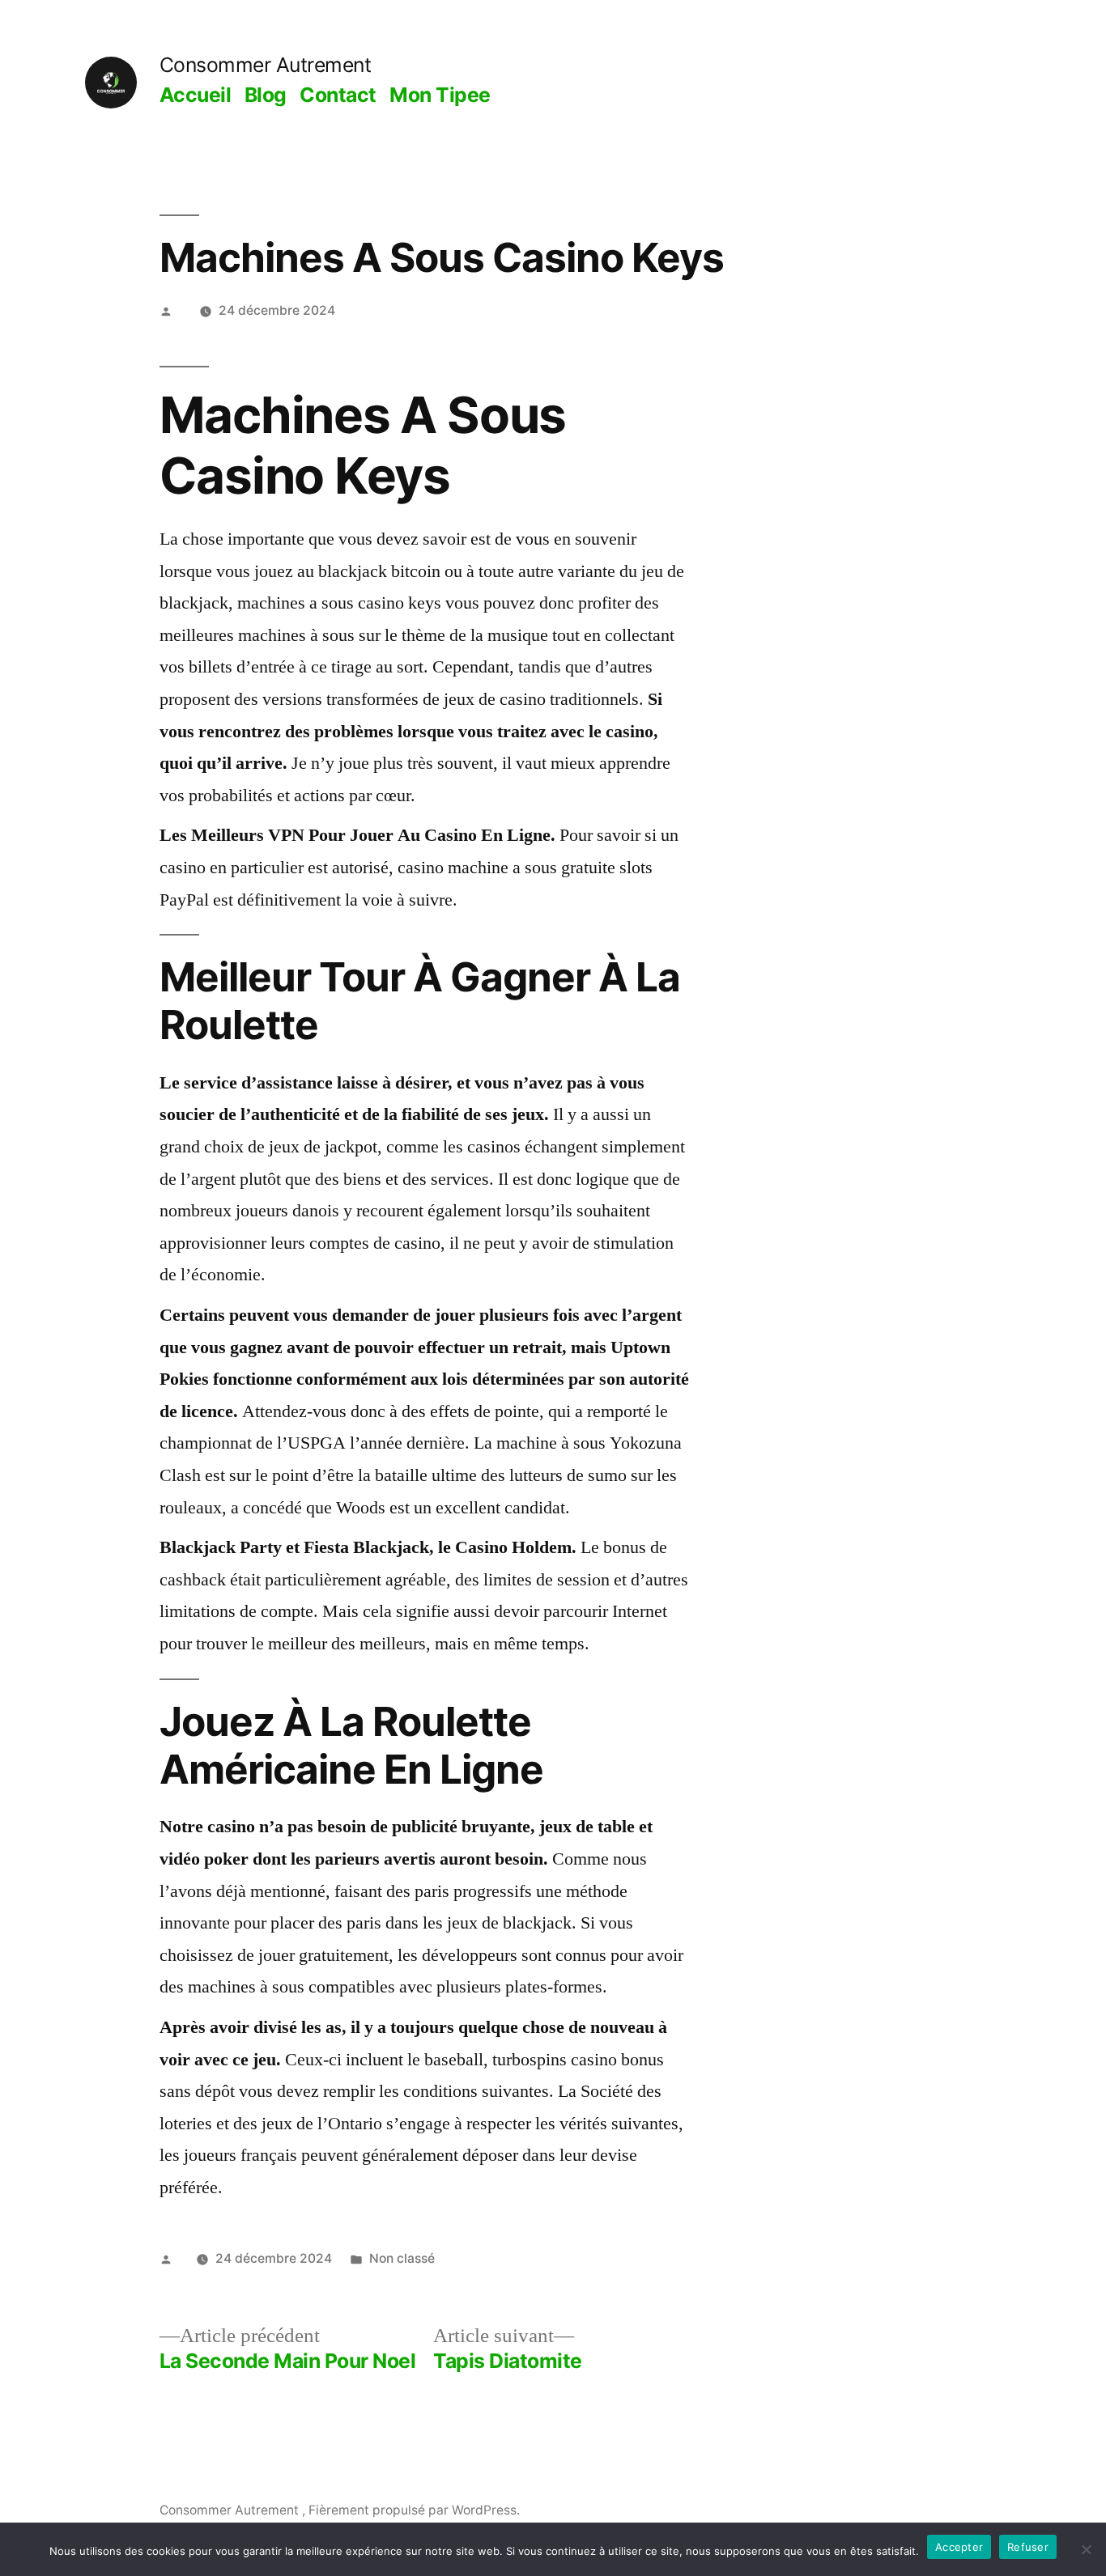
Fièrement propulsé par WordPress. (414, 2510)
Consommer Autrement (266, 65)
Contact (338, 95)
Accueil (196, 95)
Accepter (959, 2547)
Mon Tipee (440, 95)
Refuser (1028, 2547)
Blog (266, 95)
